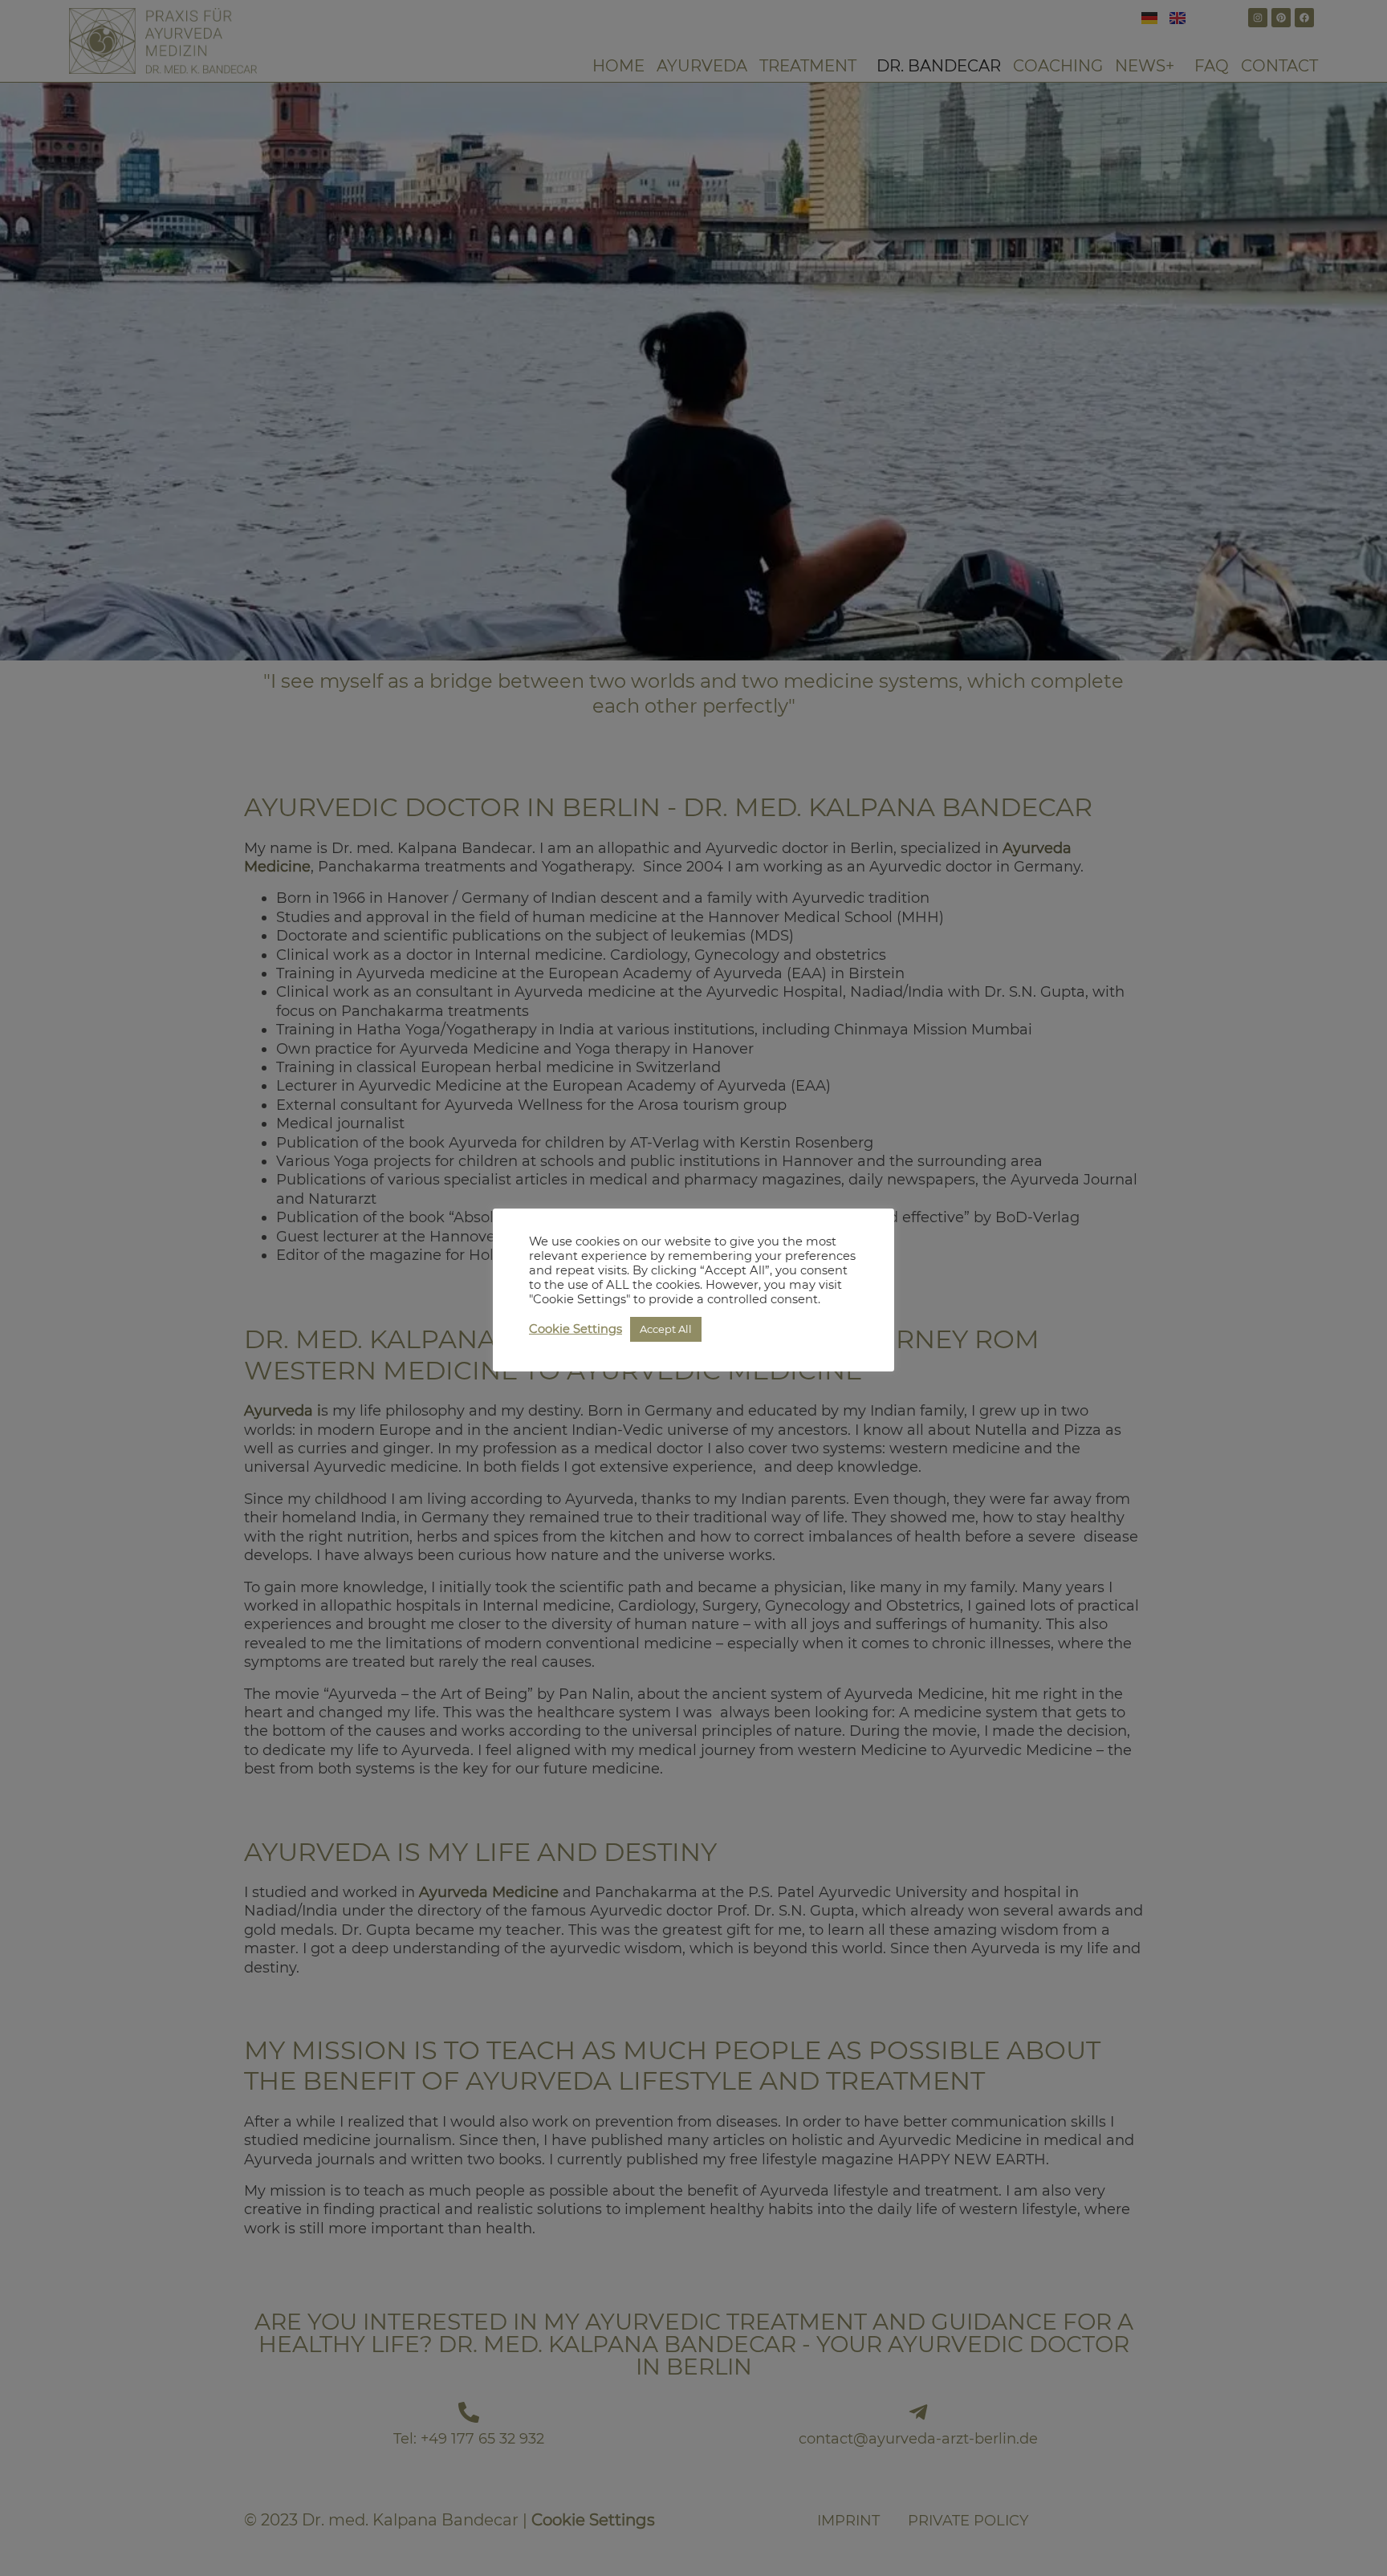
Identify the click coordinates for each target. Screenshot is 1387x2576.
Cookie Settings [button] (576, 1329)
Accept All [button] (666, 1329)
